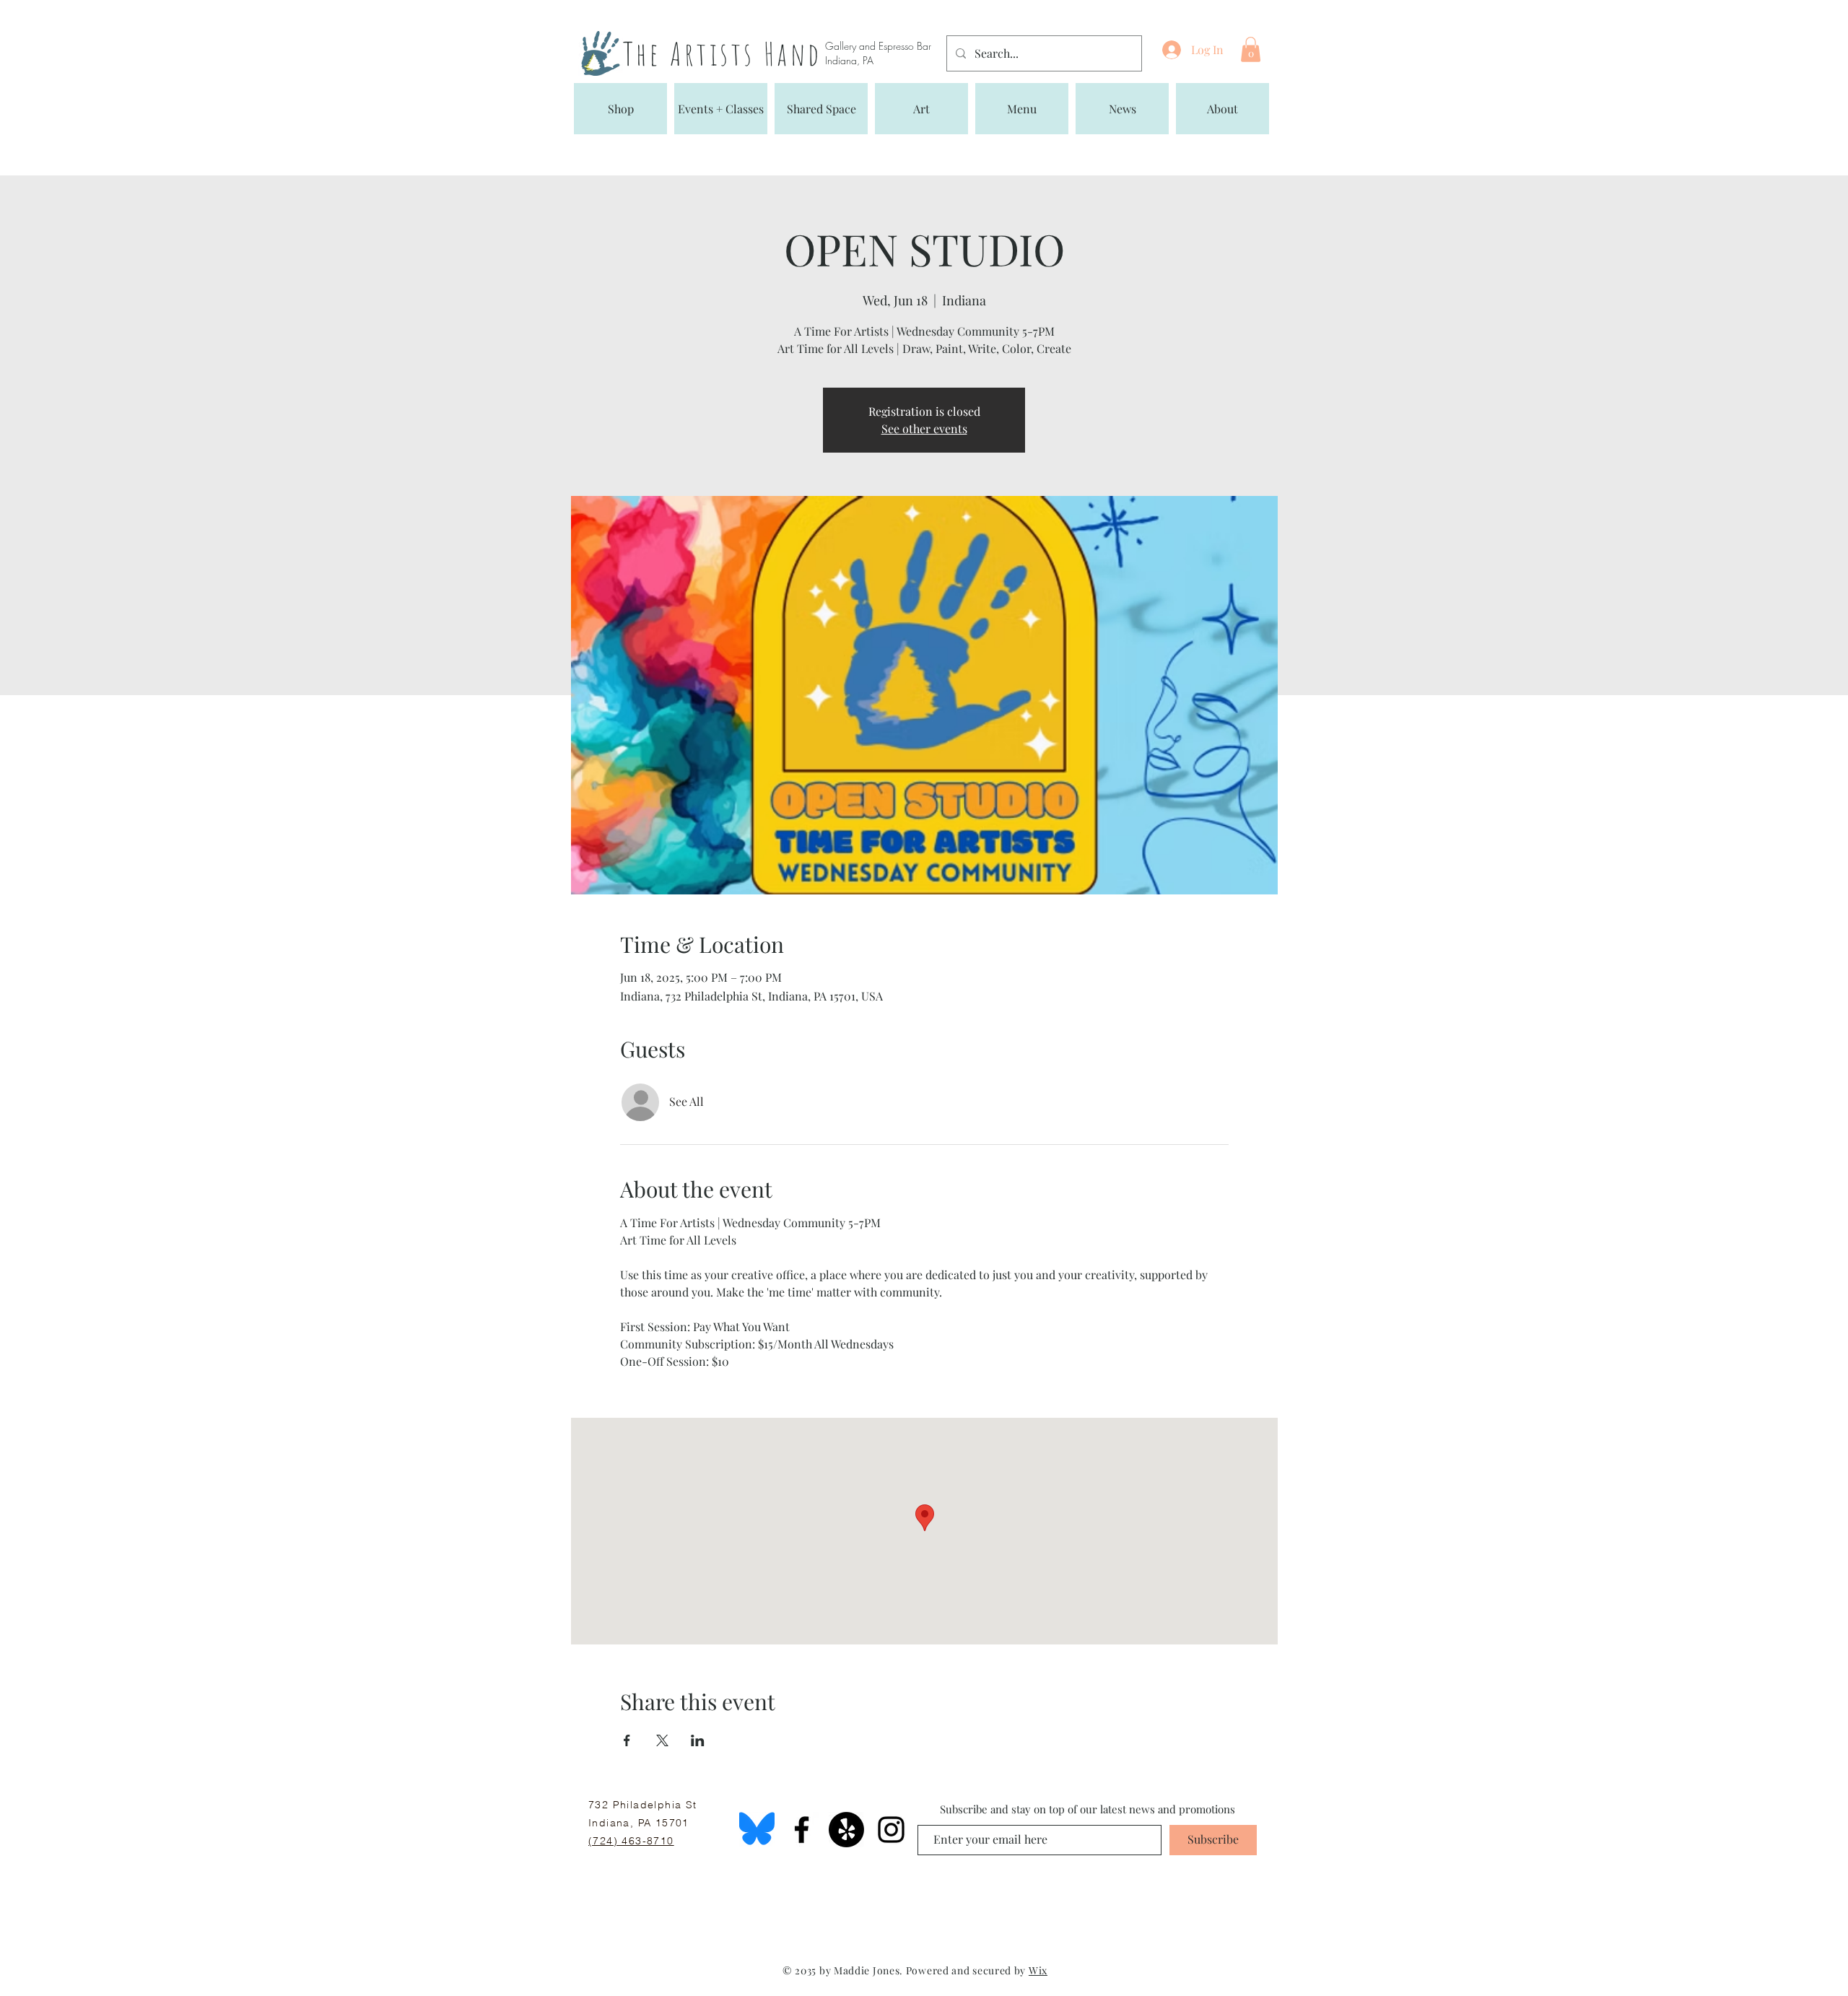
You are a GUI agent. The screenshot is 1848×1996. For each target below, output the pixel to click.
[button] (1251, 49)
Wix (1038, 1970)
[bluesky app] (757, 1830)
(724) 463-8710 (631, 1841)
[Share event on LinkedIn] (698, 1740)
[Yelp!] (846, 1830)
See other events (924, 428)
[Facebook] (802, 1830)
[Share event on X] (662, 1740)
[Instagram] (891, 1830)
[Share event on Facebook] (627, 1740)
